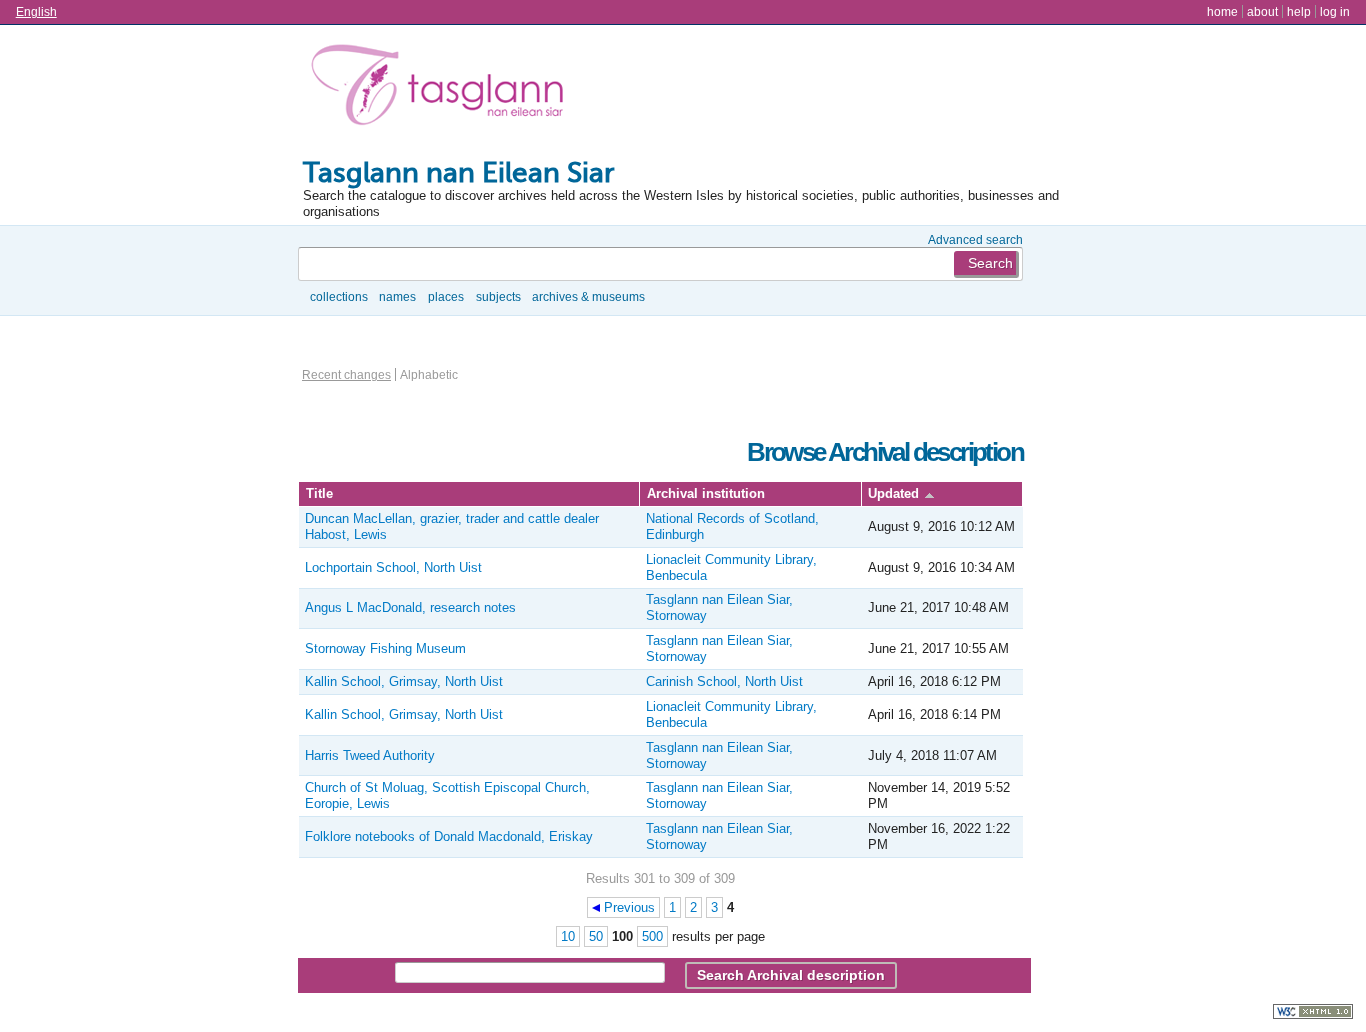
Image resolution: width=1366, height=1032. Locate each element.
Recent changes (346, 374)
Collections (339, 296)
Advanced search (975, 239)
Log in (1335, 11)
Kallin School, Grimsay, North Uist (404, 681)
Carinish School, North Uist (724, 681)
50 (596, 936)
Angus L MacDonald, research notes (410, 607)
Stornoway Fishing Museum (385, 648)
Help (1299, 11)
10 (568, 936)
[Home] (442, 89)
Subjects (498, 296)
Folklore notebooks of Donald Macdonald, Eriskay (449, 836)
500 (652, 936)
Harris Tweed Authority (370, 755)
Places (446, 296)
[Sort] (929, 493)
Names (397, 296)
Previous (629, 907)
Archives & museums (588, 296)
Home (1222, 11)
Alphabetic (429, 374)
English (36, 11)
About (1262, 11)
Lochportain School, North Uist (393, 567)
